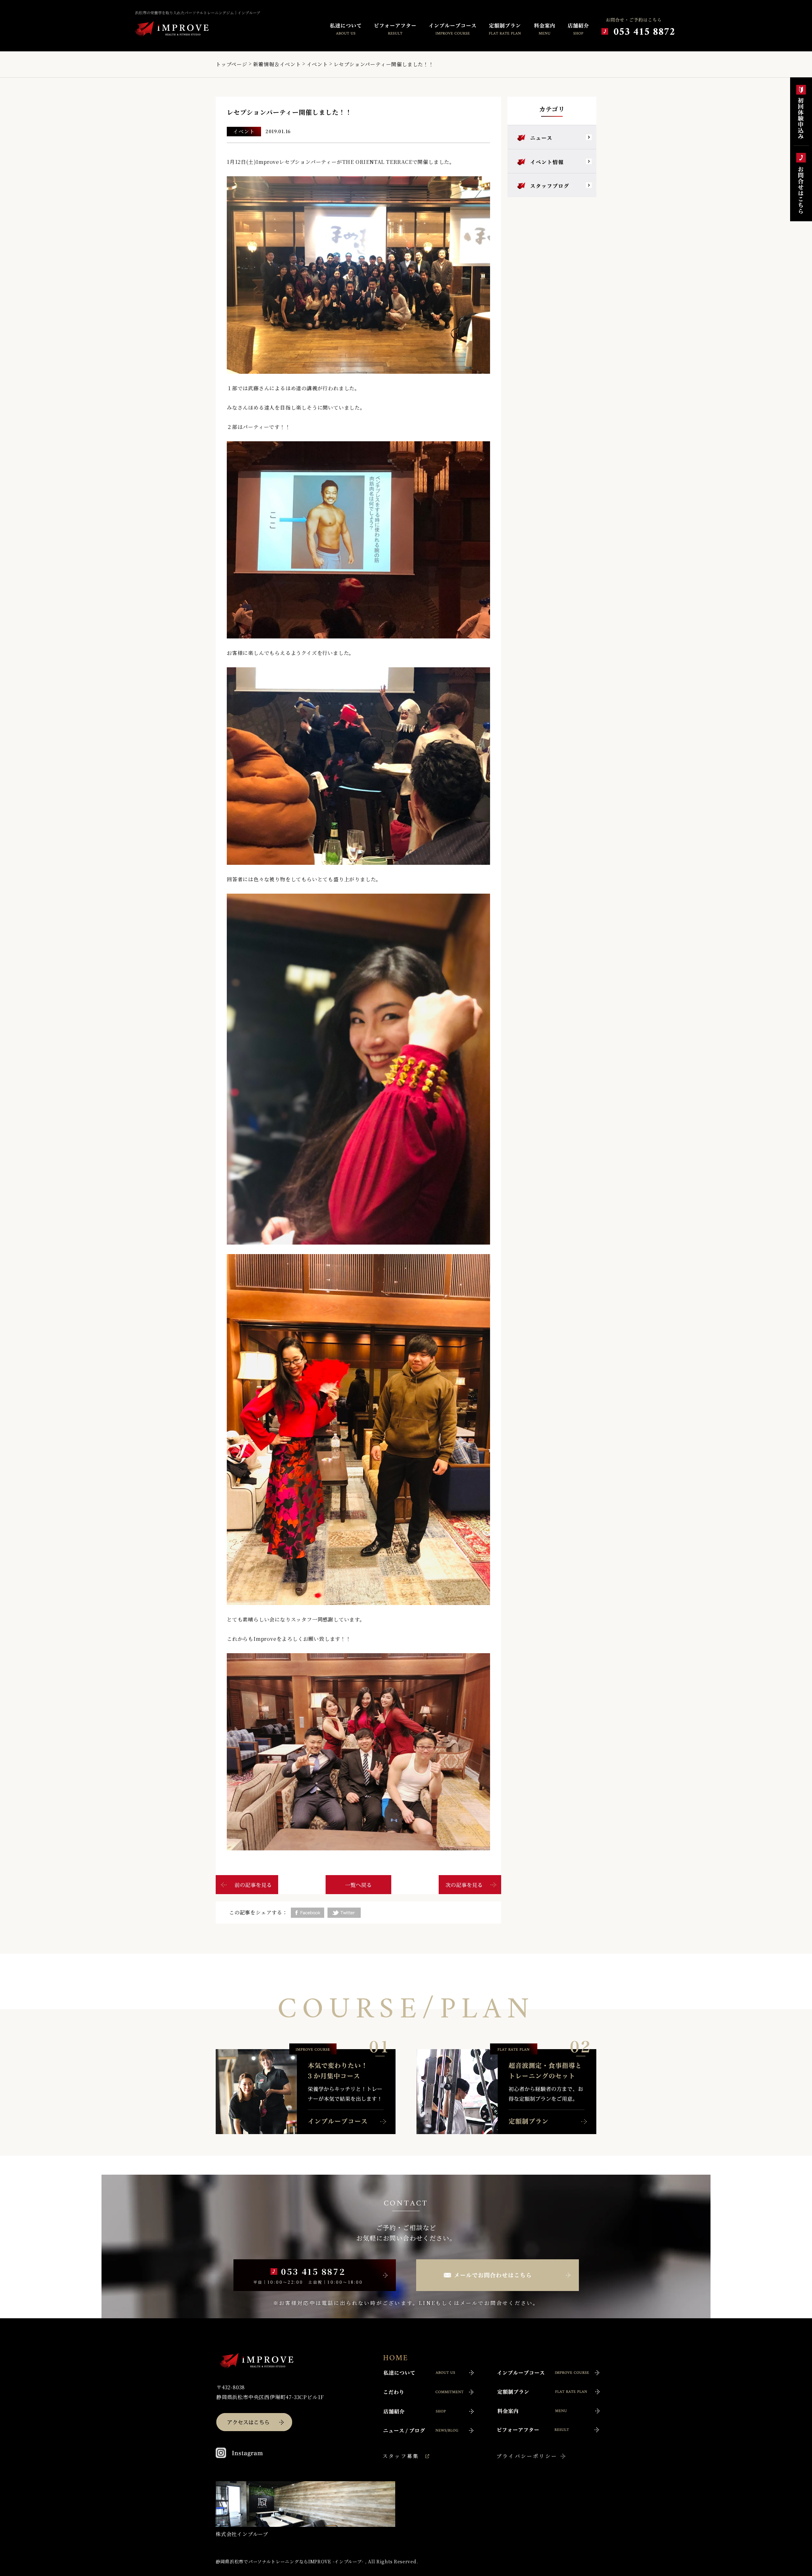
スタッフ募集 (401, 2456)
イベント (317, 64)
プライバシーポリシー (527, 2456)
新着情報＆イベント (277, 64)
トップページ (232, 64)
